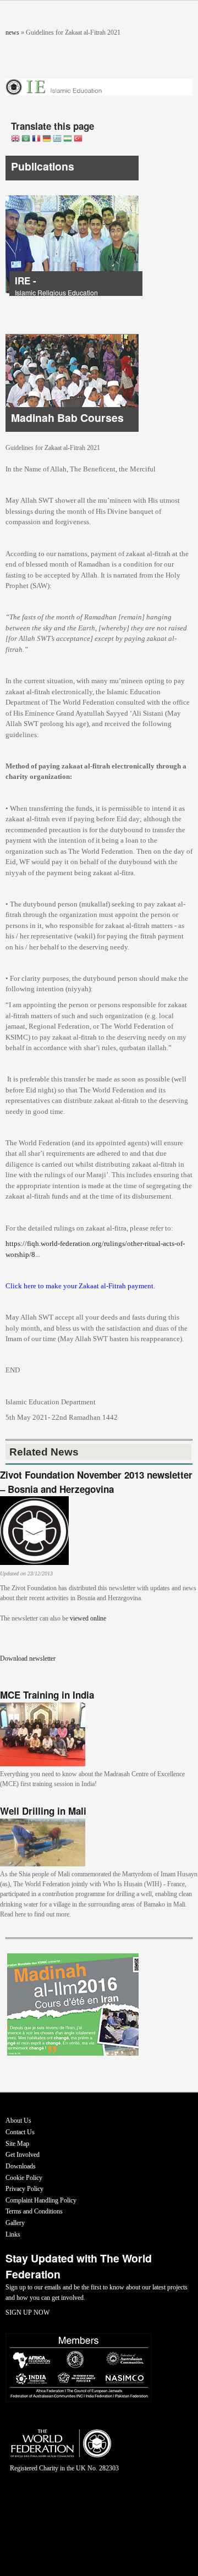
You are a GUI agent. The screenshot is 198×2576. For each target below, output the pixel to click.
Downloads (21, 2166)
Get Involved (23, 2155)
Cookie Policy (24, 2178)
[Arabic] (26, 139)
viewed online (88, 1618)
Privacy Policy (24, 2189)
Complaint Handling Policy (41, 2200)
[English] (15, 139)
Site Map (17, 2144)
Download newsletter (28, 1658)
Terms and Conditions (34, 2211)
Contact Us (20, 2132)
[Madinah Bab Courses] (72, 430)
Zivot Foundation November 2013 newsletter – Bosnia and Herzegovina (96, 1482)
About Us (18, 2121)
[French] (36, 139)
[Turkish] (78, 139)
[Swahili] (68, 139)
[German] (47, 139)
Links (13, 2234)
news (12, 32)
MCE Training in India (47, 1695)
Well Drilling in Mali (43, 1811)
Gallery (15, 2223)
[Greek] (57, 139)
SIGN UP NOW (28, 2313)
